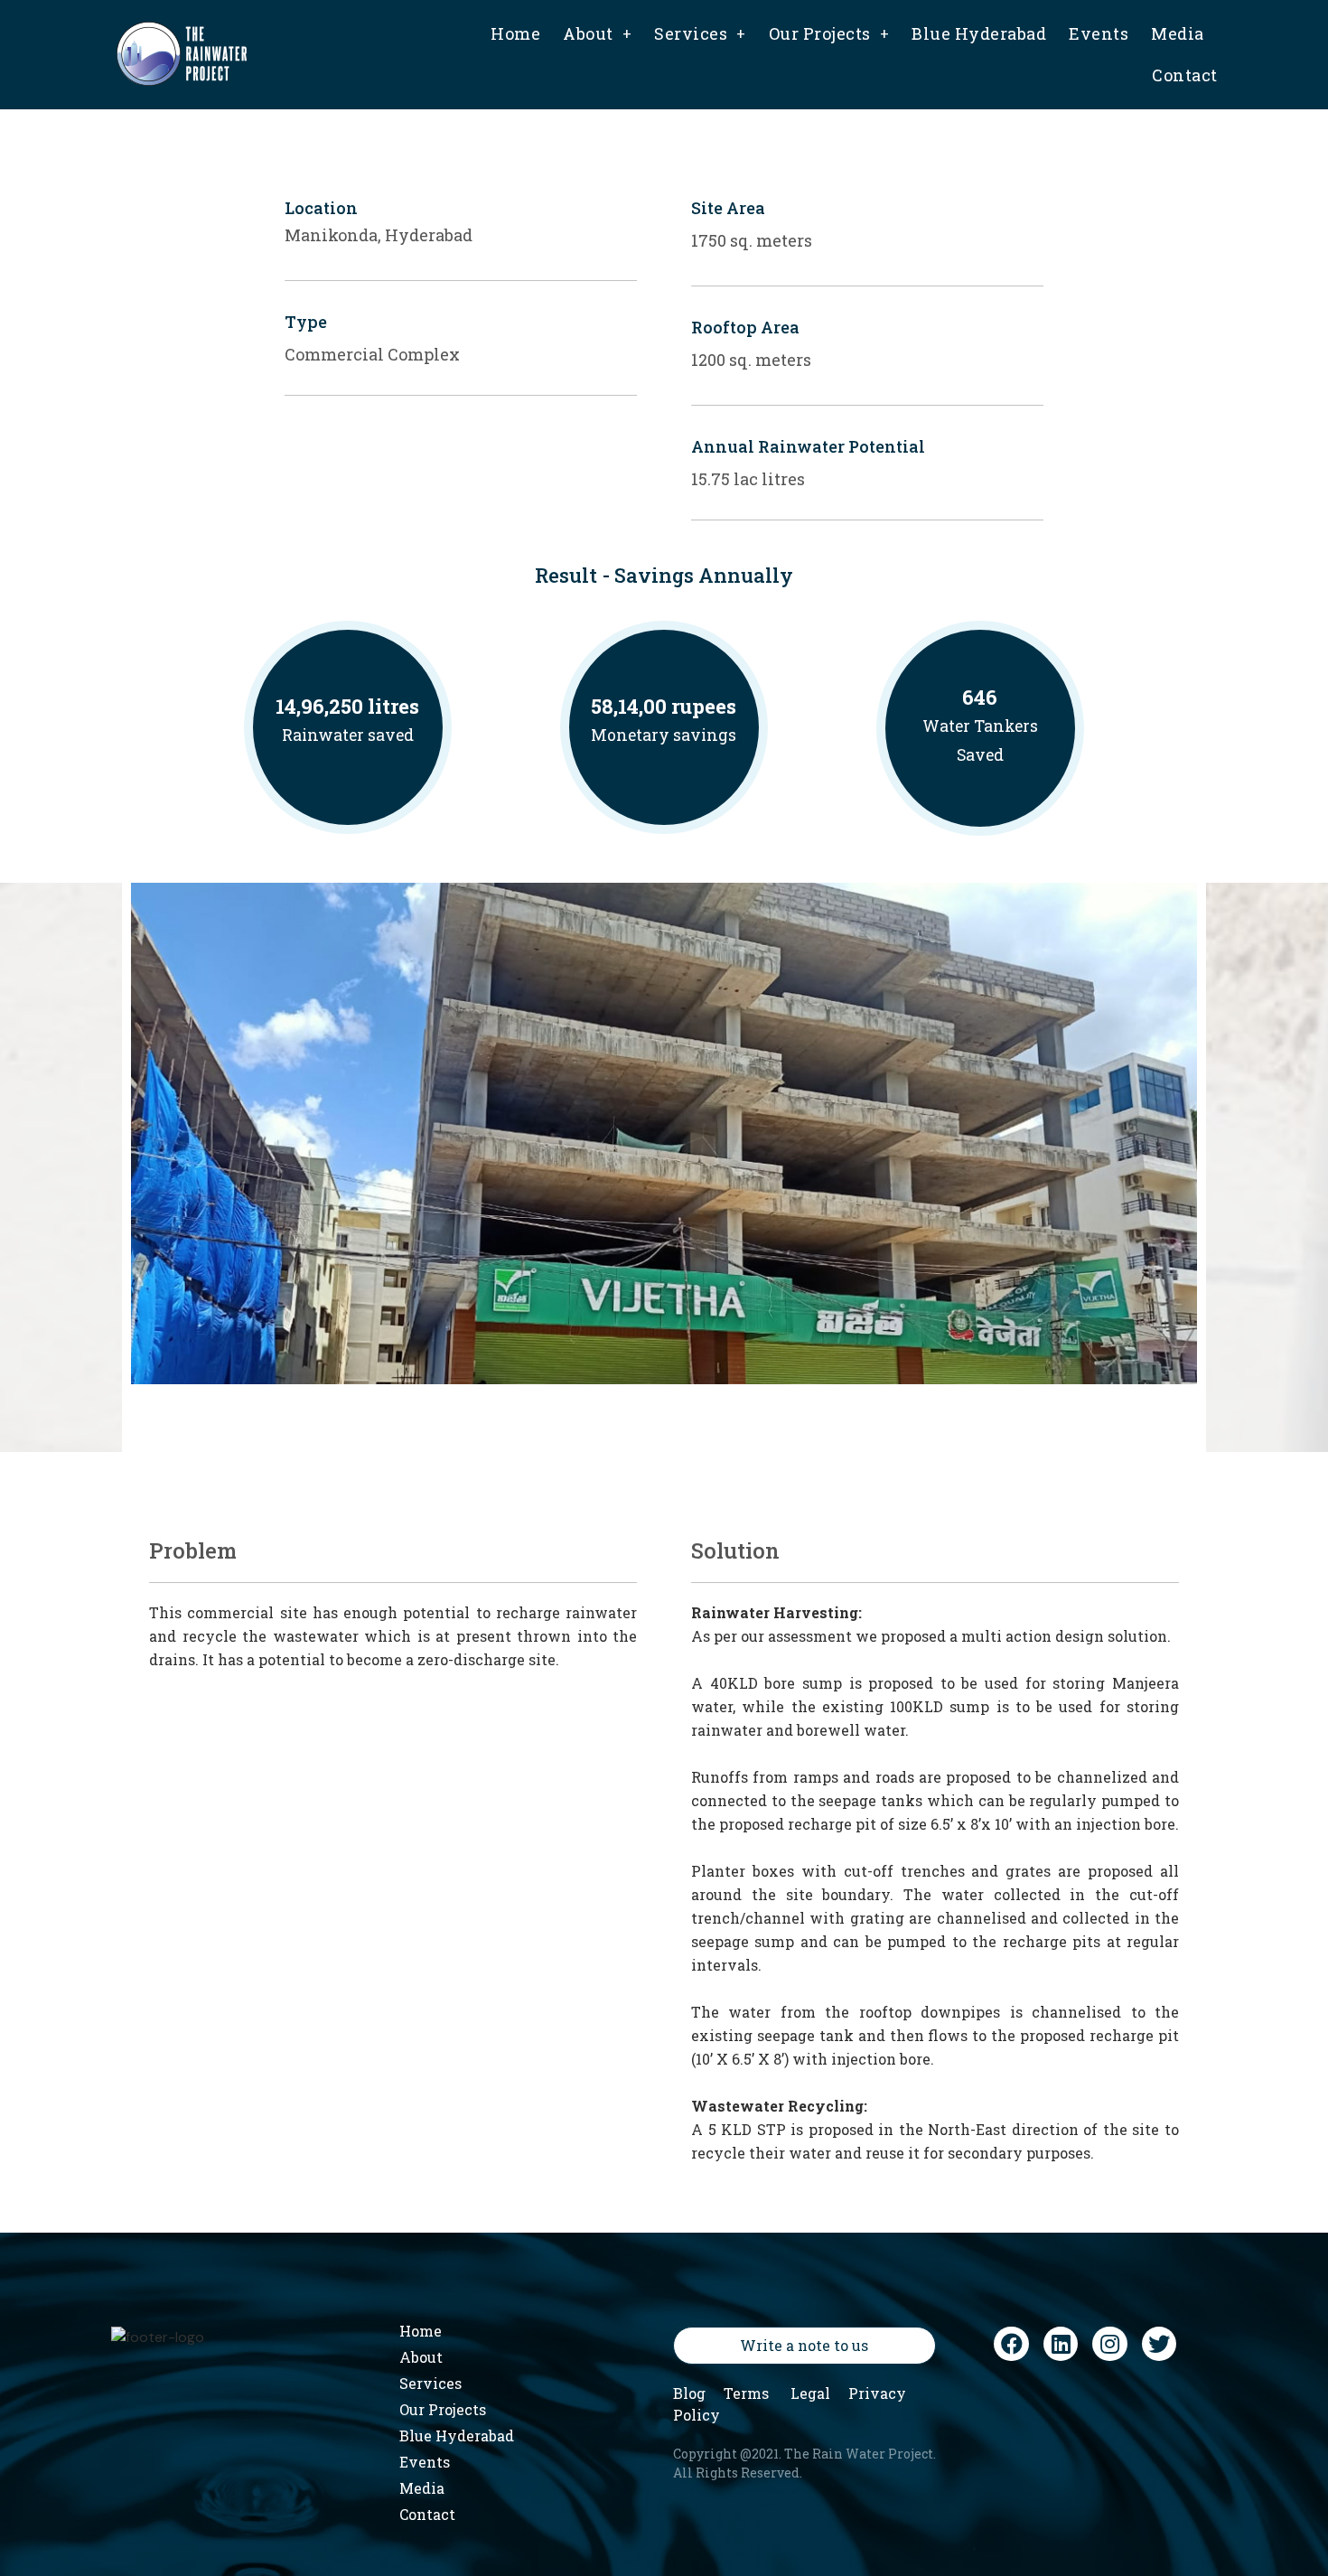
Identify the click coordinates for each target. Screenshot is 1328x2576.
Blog (689, 2393)
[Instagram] (1109, 2344)
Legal (810, 2393)
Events (1099, 33)
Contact (1185, 75)
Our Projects (820, 33)
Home (515, 33)
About (588, 33)
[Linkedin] (1061, 2344)
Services (691, 33)
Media (1178, 33)
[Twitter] (1159, 2344)
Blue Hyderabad (979, 33)
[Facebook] (1011, 2344)
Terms (746, 2393)
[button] (804, 2346)
